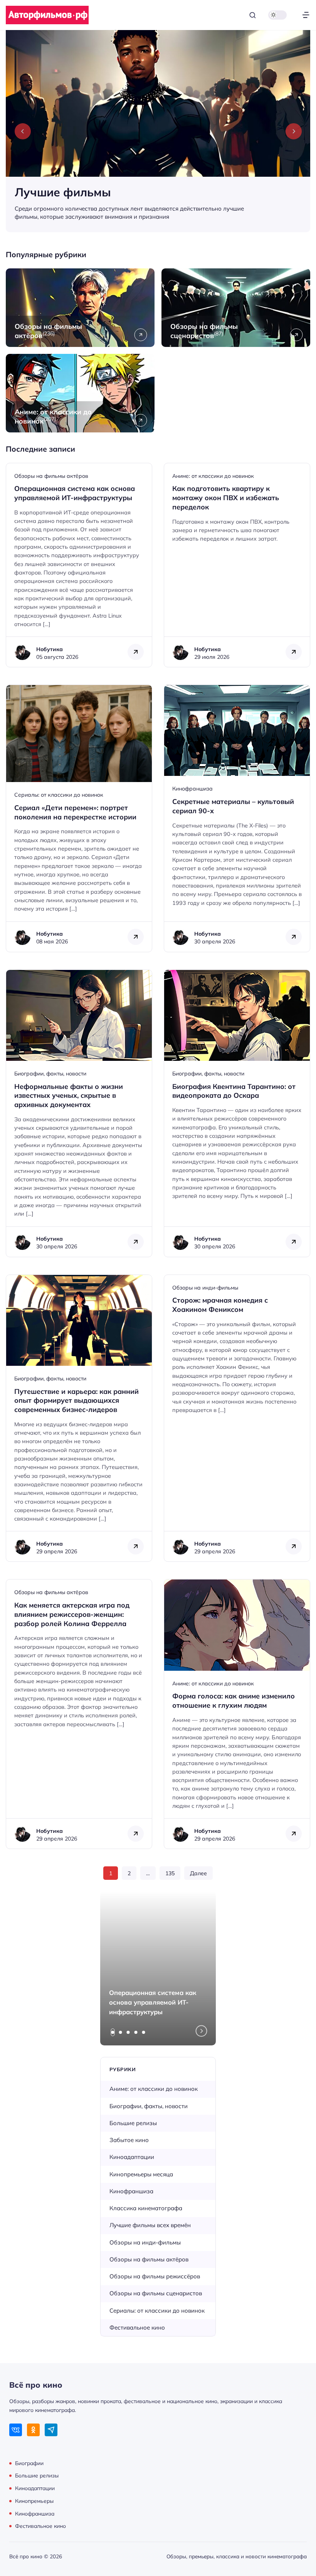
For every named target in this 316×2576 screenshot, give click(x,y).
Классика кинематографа (146, 2208)
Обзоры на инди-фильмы (205, 1288)
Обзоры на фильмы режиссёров (155, 2276)
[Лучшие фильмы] (158, 131)
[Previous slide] (23, 131)
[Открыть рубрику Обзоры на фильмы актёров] (80, 308)
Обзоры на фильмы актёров (51, 476)
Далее (198, 1873)
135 (170, 1873)
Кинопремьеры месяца (141, 2174)
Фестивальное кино (137, 2327)
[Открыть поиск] (253, 15)
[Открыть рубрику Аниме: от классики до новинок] (80, 393)
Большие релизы (133, 2123)
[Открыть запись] (79, 565)
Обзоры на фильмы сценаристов (156, 2293)
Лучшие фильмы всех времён (150, 2225)
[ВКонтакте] (16, 2430)
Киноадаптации (132, 2157)
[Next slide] (294, 131)
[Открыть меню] (306, 15)
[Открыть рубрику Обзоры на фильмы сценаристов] (236, 308)
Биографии (29, 2463)
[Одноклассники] (33, 2430)
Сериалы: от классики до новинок (59, 795)
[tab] (113, 2032)
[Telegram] (51, 2430)
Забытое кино (129, 2140)
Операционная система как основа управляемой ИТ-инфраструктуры (153, 2002)
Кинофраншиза (192, 789)
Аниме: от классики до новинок (213, 476)
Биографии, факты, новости (50, 1074)
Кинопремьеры (34, 2501)
